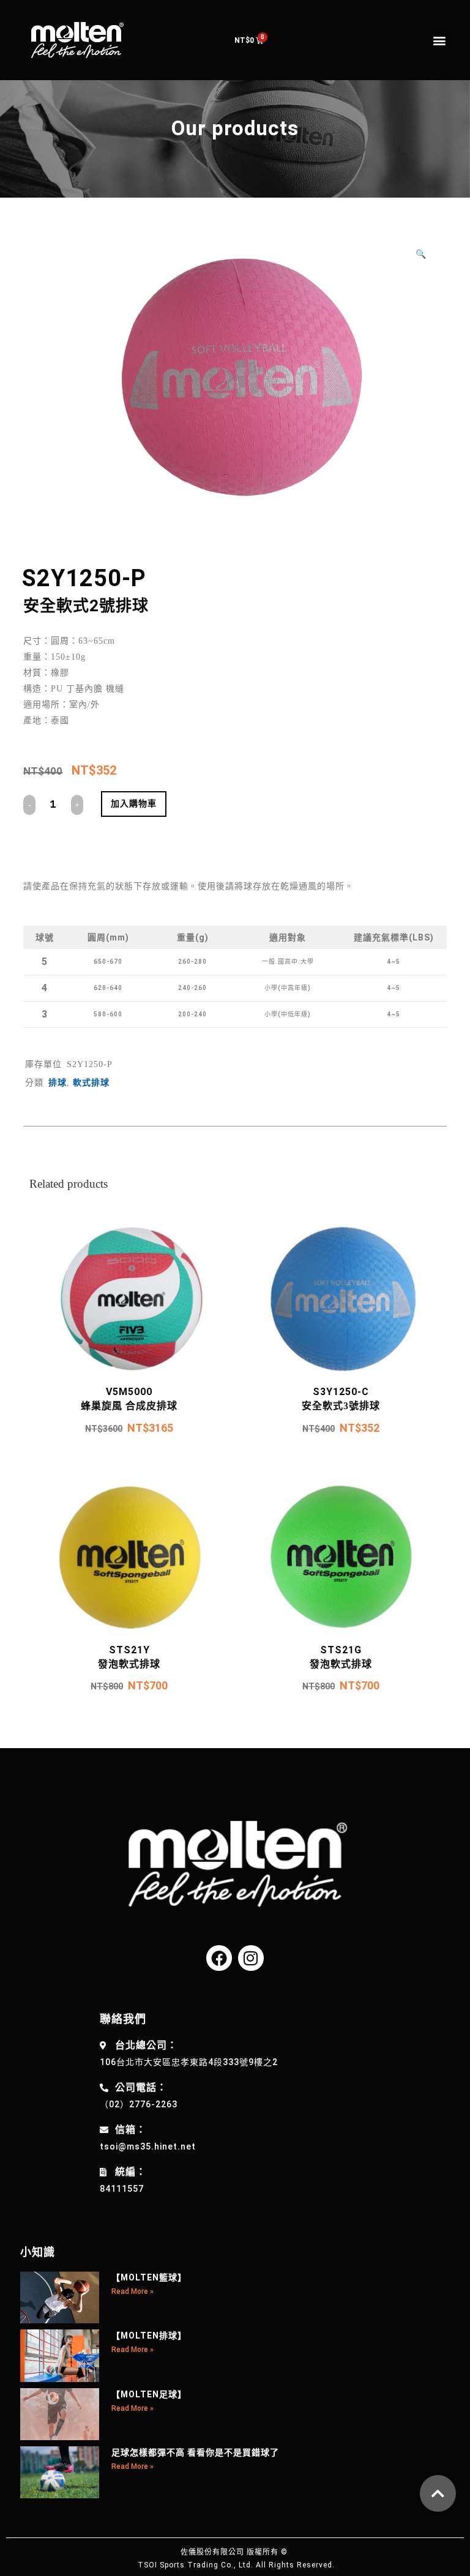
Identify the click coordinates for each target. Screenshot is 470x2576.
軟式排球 (91, 1083)
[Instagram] (251, 1958)
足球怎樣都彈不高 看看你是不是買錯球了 (195, 2452)
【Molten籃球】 (149, 2277)
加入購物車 (134, 803)
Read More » (132, 2291)
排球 (58, 1083)
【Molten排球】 (149, 2336)
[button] (440, 40)
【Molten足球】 (149, 2394)
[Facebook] (219, 1958)
